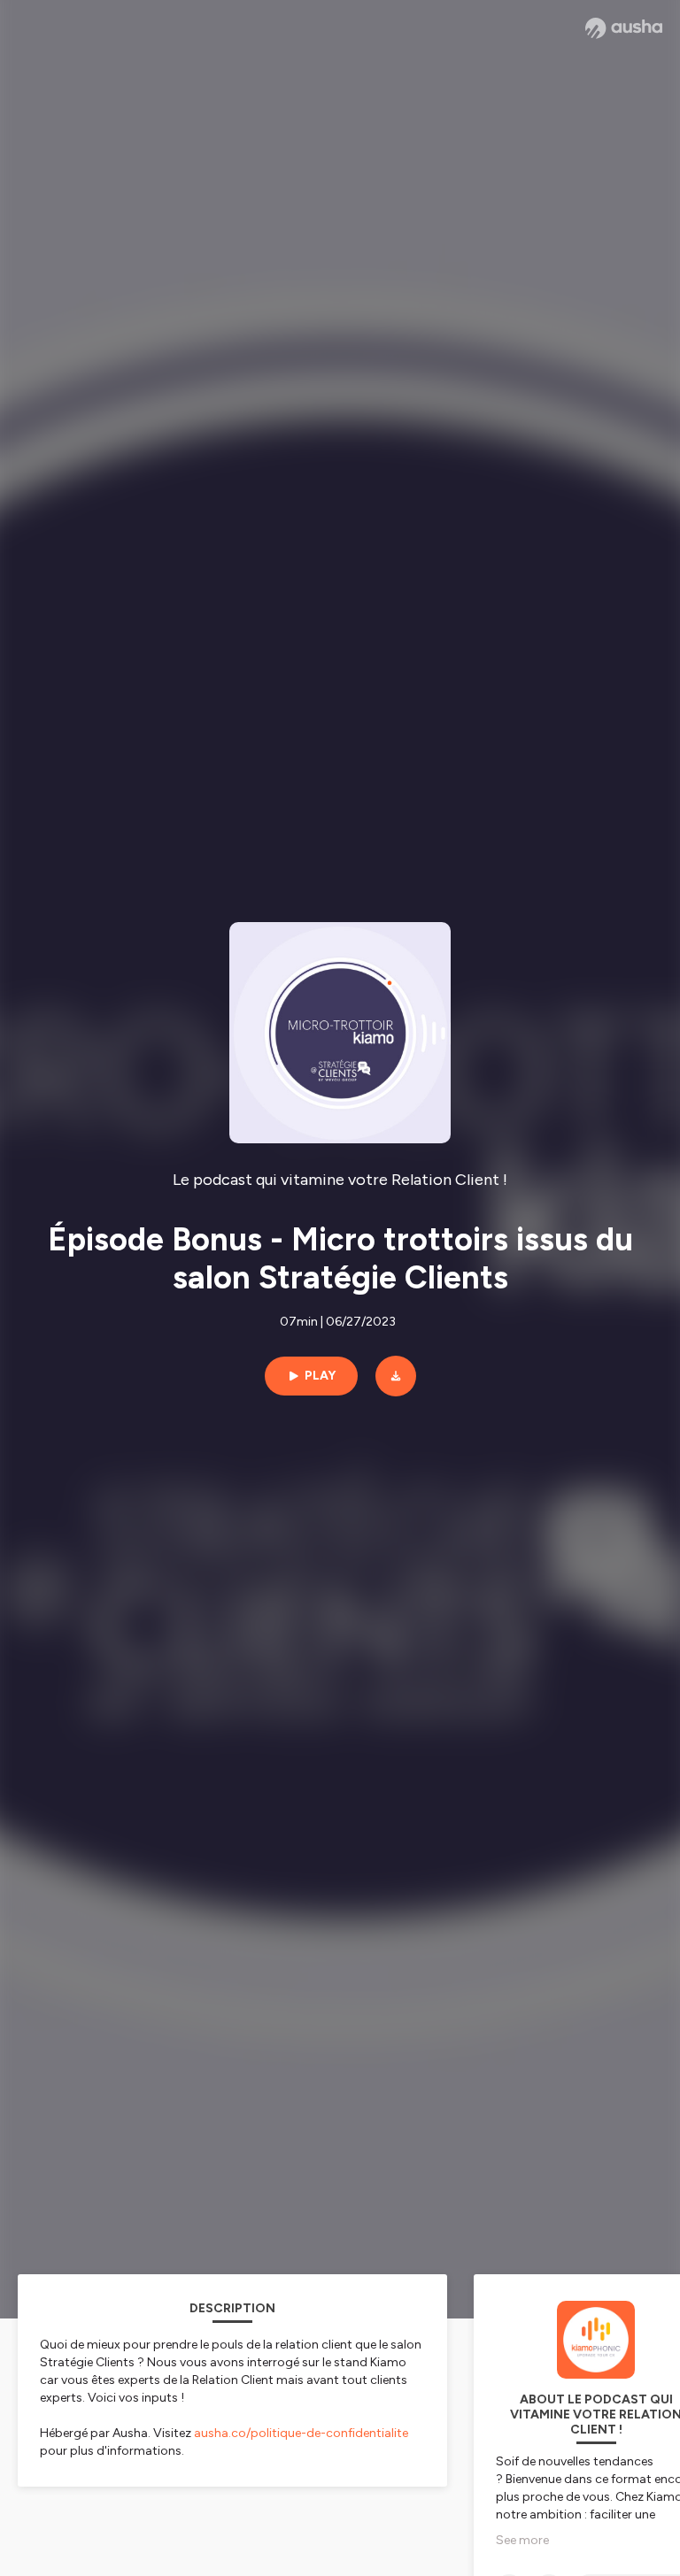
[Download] (396, 1376)
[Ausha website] (624, 28)
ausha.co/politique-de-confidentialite (301, 2433)
